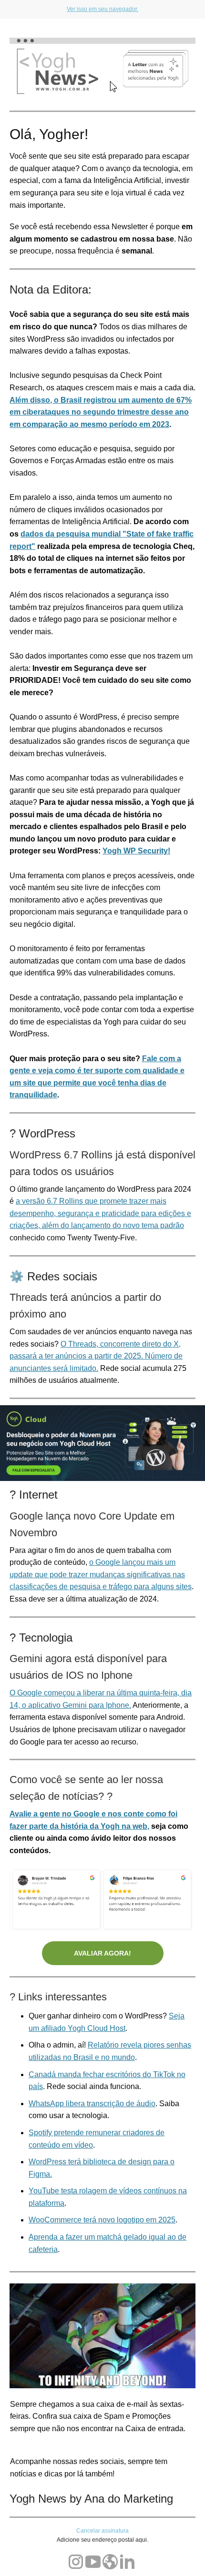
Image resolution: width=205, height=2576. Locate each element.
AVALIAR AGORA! (102, 1953)
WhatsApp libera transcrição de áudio (92, 2104)
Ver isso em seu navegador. (102, 9)
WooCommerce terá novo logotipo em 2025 (102, 2220)
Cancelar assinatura (102, 2531)
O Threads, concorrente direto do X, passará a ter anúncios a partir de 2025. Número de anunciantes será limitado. (96, 1356)
